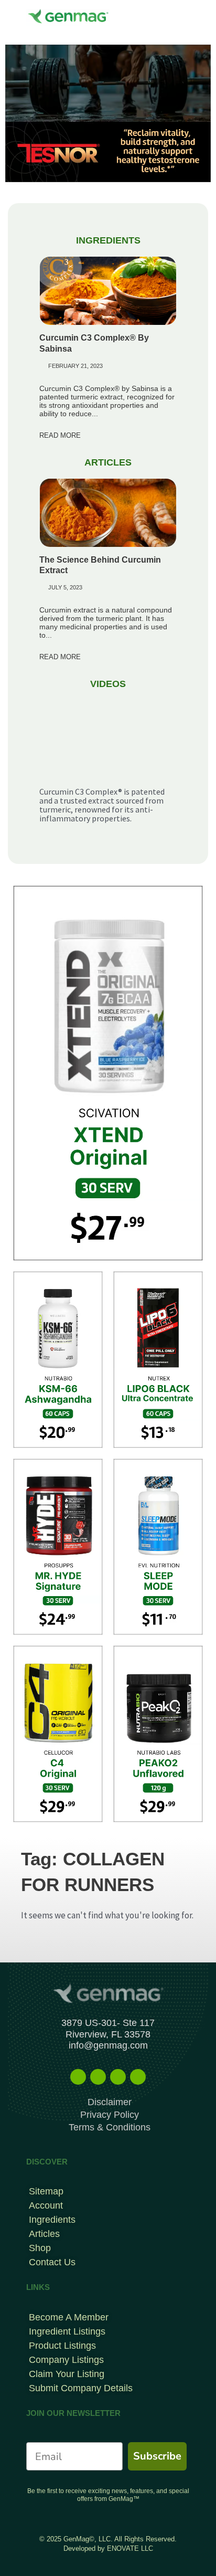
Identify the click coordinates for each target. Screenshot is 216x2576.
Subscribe (157, 2456)
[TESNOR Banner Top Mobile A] (108, 112)
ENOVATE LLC (130, 2548)
